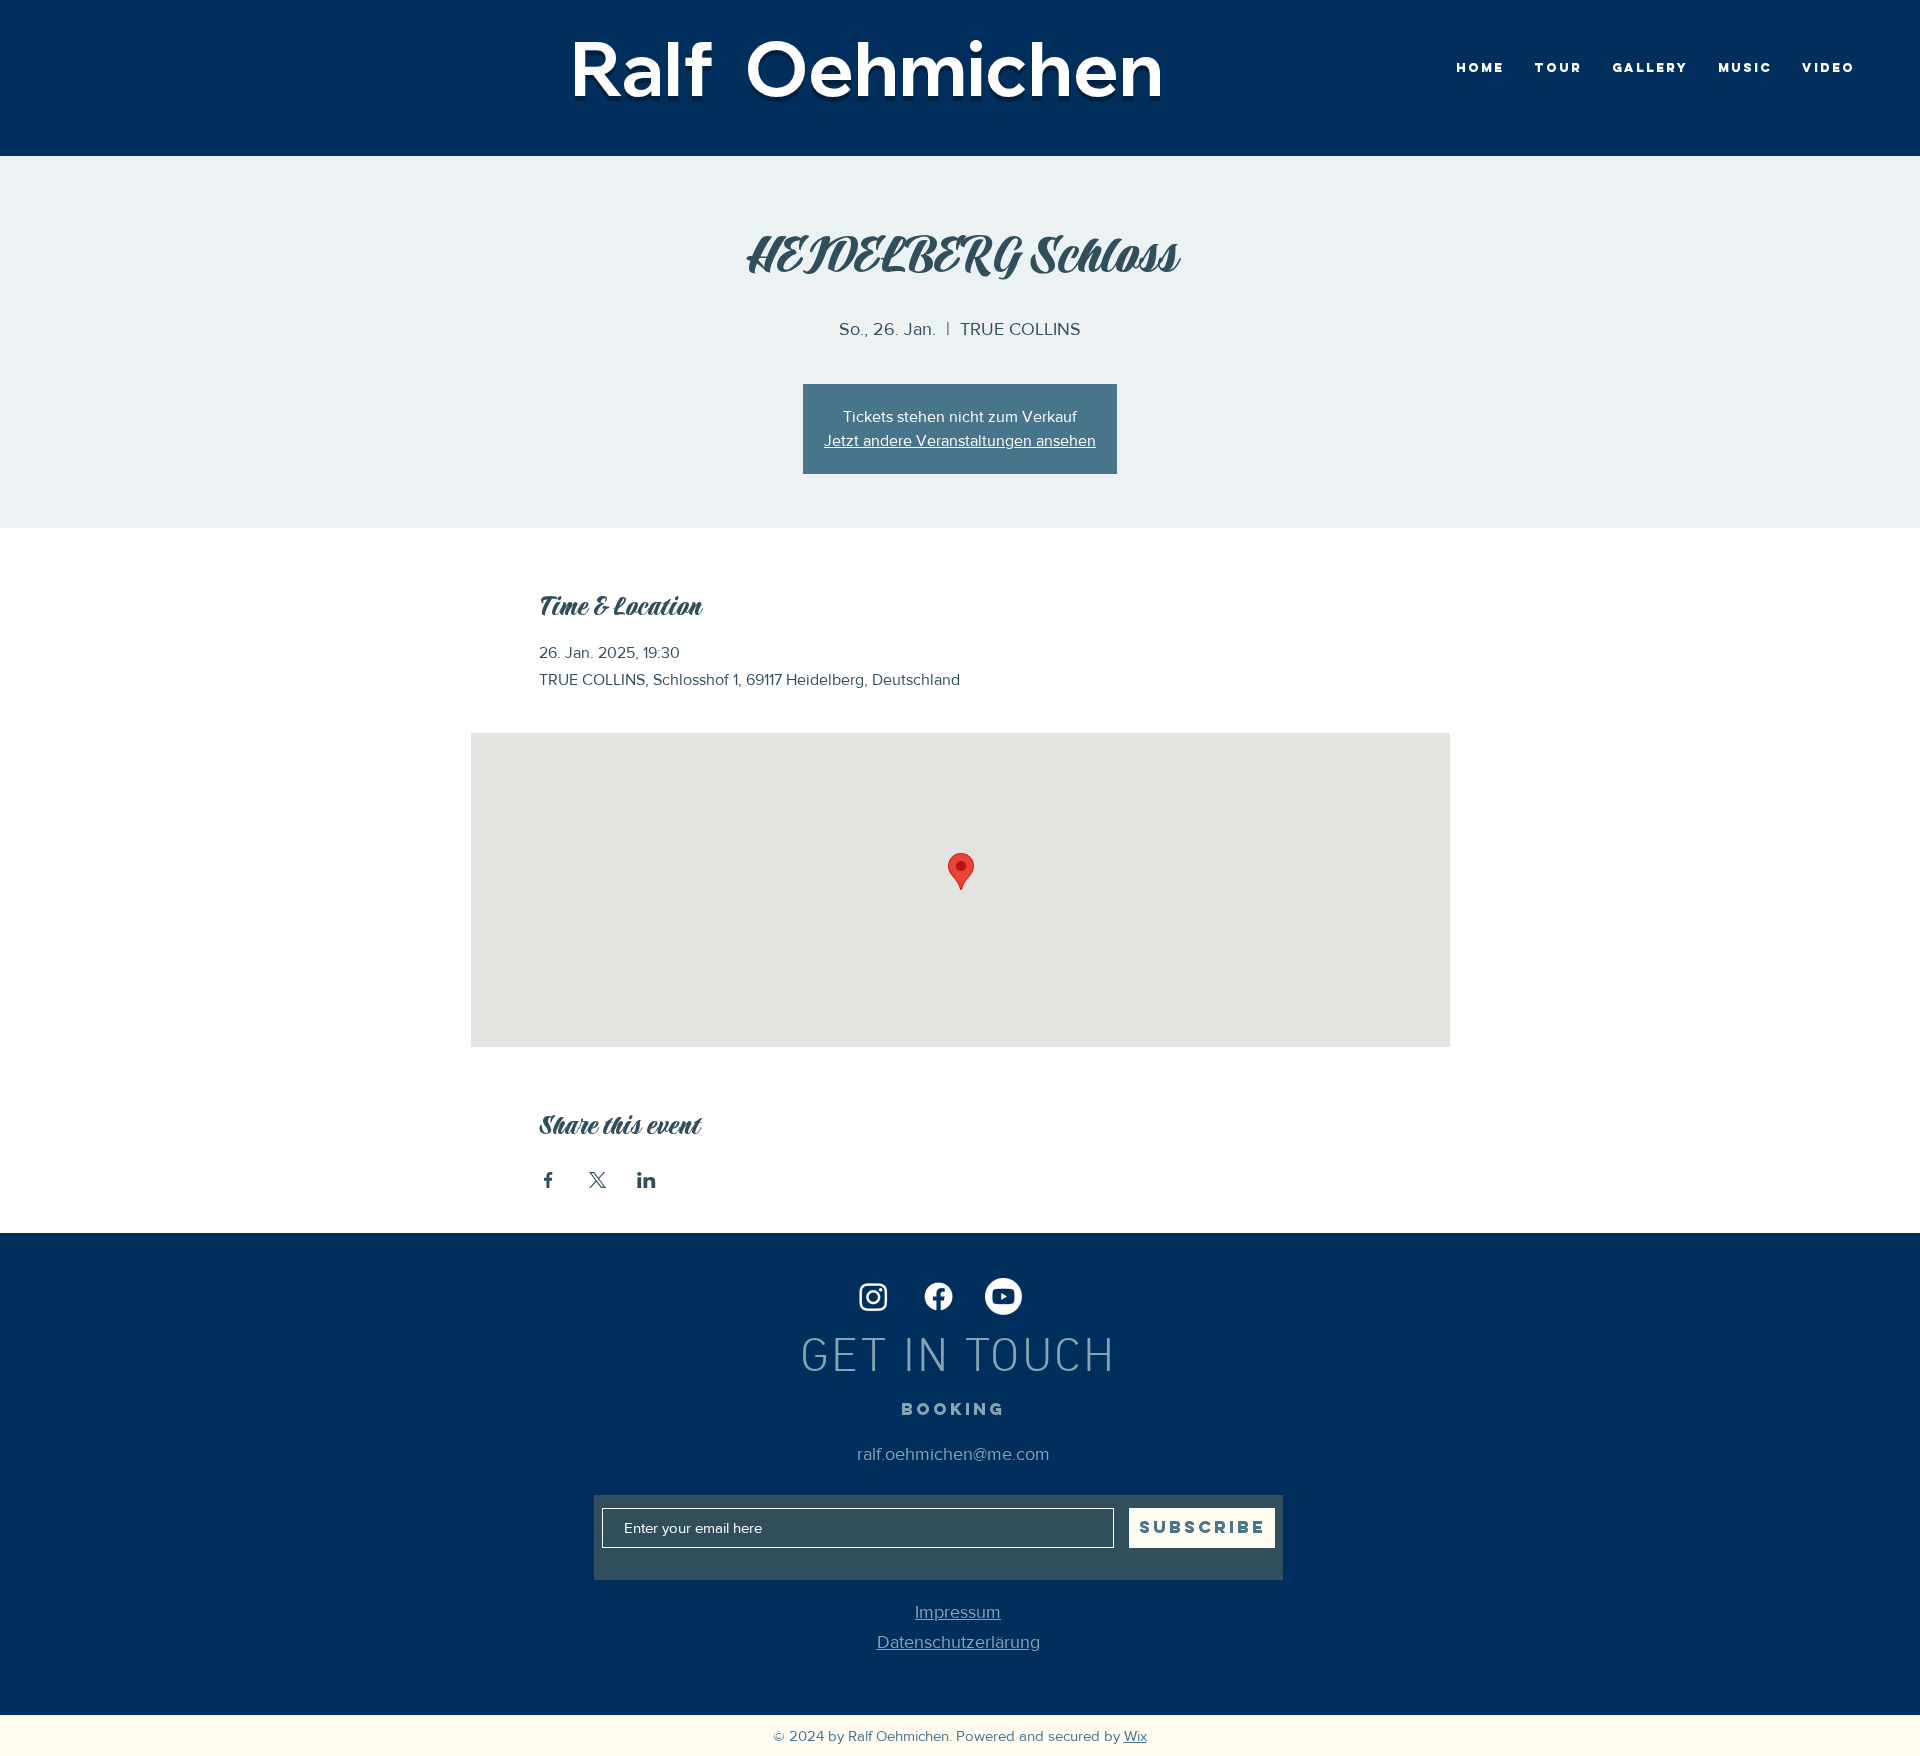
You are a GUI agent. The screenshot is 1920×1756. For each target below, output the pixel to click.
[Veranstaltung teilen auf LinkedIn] (646, 1180)
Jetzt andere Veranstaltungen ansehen (960, 440)
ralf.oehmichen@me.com (953, 1454)
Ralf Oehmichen (867, 67)
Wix (1135, 1735)
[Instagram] (873, 1296)
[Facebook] (938, 1296)
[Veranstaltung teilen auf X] (597, 1180)
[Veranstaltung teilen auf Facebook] (548, 1180)
